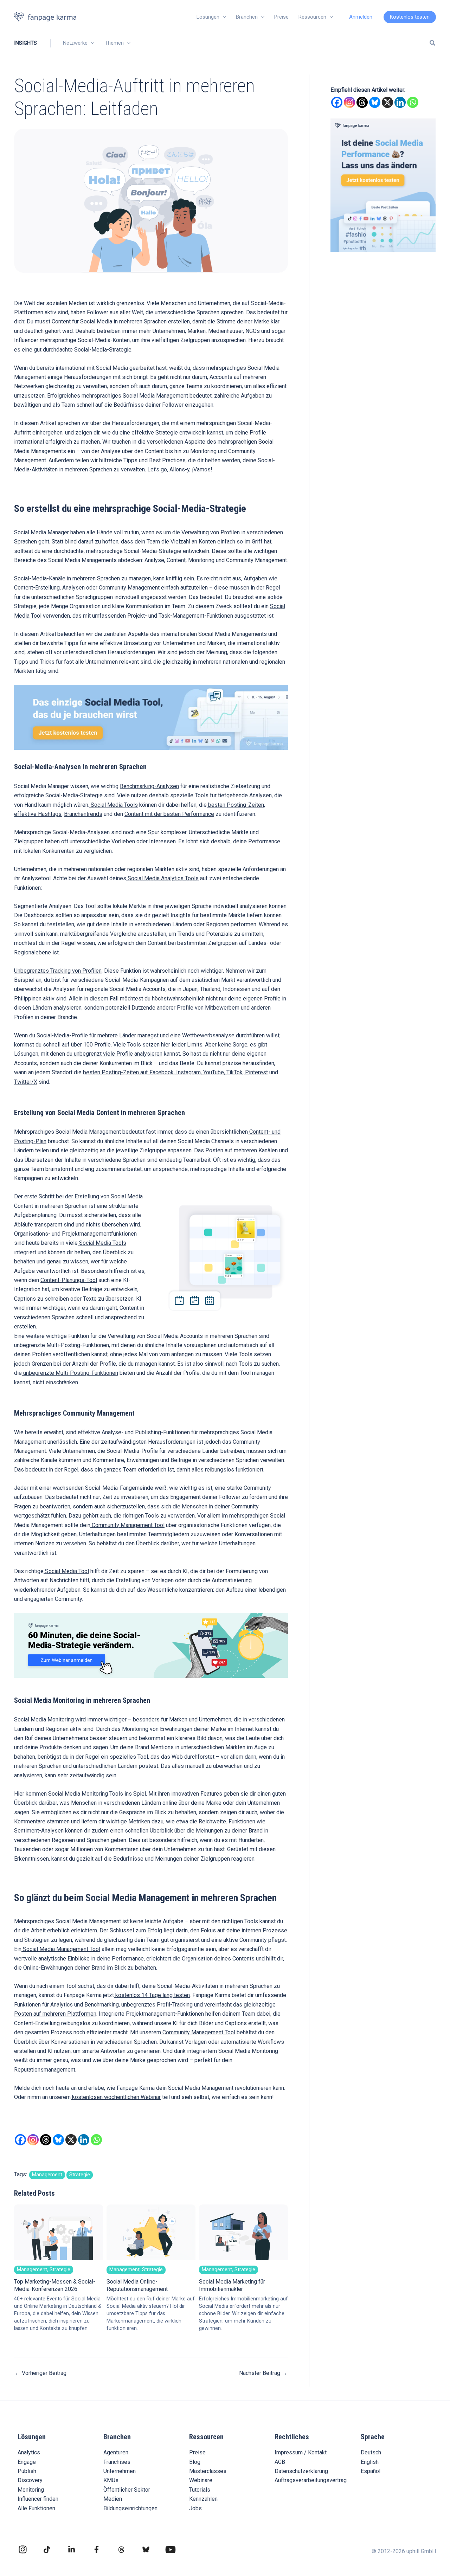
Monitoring (31, 2490)
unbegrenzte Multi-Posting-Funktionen (70, 1373)
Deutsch (371, 2452)
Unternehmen (120, 2471)
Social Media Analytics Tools (162, 878)
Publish (27, 2471)
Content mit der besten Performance (169, 814)
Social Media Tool (66, 1571)
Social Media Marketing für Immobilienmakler (243, 2299)
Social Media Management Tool (61, 1949)
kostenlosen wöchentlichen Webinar (116, 2097)
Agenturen (116, 2452)
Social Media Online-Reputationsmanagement (151, 2299)
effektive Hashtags (38, 814)
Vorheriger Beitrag (41, 2373)
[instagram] (23, 2549)
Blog (195, 2462)
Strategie (80, 2175)
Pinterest (256, 1072)
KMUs (111, 2480)
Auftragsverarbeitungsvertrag (311, 2480)
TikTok (234, 1072)
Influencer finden (38, 2499)
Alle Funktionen (36, 2508)
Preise (197, 2452)
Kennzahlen (203, 2499)
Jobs (195, 2508)
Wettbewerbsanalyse (208, 1035)
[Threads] (46, 2140)
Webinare (201, 2480)
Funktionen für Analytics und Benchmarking (66, 2005)
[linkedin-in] (72, 2549)
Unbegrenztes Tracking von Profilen (58, 971)
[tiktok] (47, 2549)
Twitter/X (26, 1082)
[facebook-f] (97, 2549)
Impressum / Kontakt (301, 2452)
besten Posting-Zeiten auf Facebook (128, 1072)
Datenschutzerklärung (301, 2471)
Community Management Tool (127, 1525)
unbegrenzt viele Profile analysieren (117, 1054)
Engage (27, 2462)
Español (371, 2471)
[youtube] (171, 2550)
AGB (280, 2462)
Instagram (188, 1072)
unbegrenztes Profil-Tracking (156, 2005)
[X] (71, 2140)
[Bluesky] (58, 2140)
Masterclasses (208, 2471)
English (370, 2462)
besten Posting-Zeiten (235, 805)
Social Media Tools (114, 805)
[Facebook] (20, 2140)
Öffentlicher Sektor (127, 2490)
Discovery (30, 2480)
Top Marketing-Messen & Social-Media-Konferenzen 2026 (58, 2299)
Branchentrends (83, 814)
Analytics (29, 2452)
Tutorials (200, 2490)
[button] (223, 17)
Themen (114, 43)
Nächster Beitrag (263, 2373)
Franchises (117, 2462)
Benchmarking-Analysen (149, 786)
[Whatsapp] (96, 2140)
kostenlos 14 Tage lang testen (152, 1995)
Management (47, 2175)
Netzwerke (75, 43)
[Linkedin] (84, 2140)
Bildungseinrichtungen (130, 2508)
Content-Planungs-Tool (69, 1280)
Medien (113, 2499)
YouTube (213, 1072)
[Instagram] (33, 2140)
